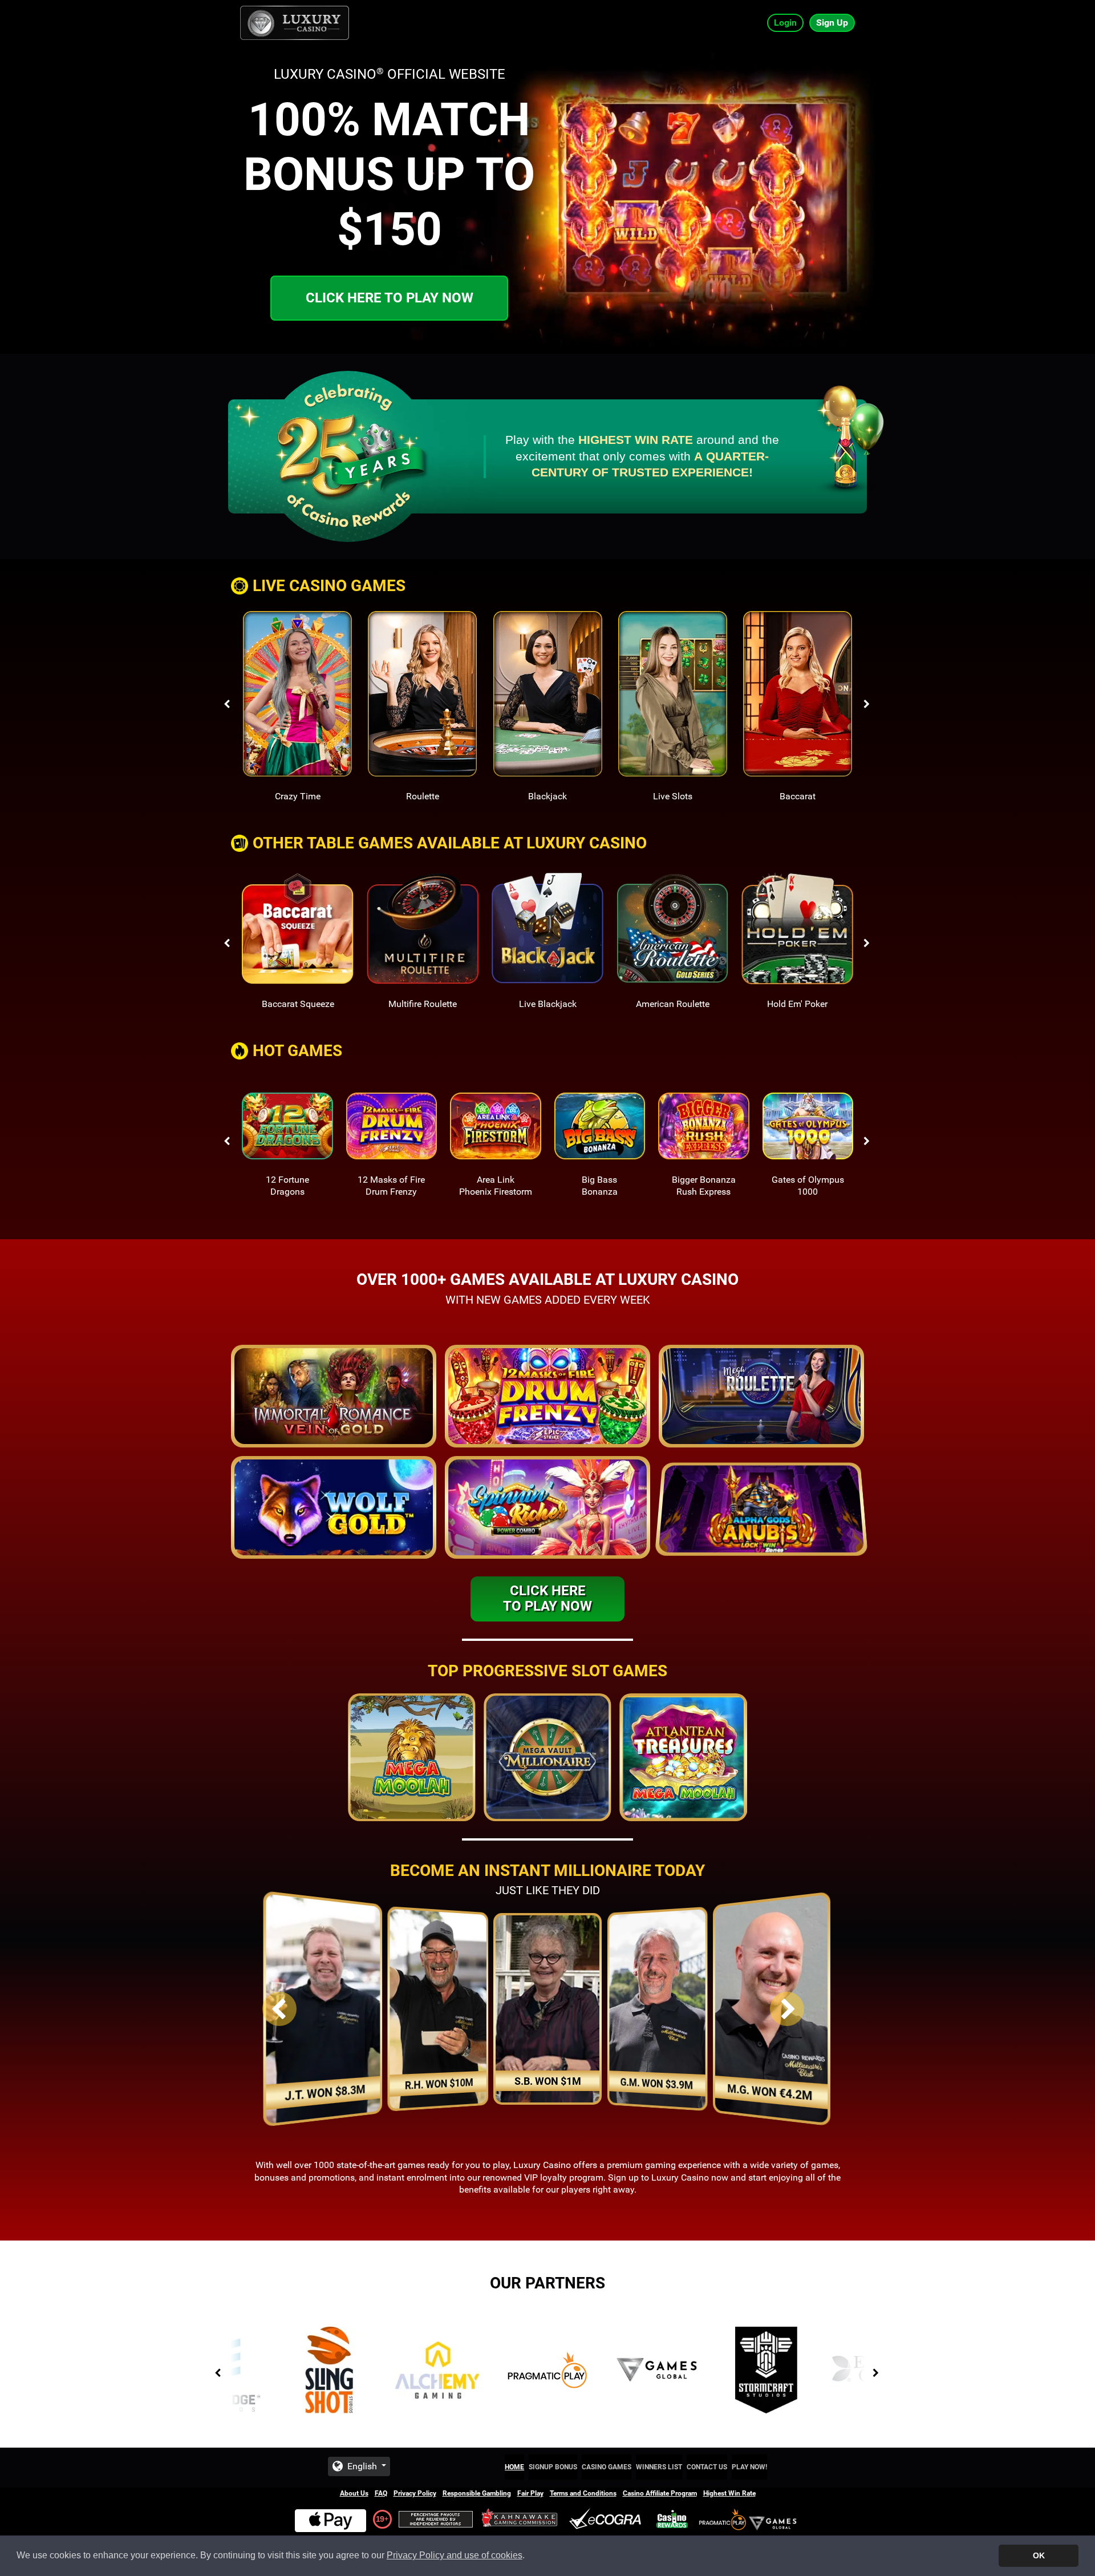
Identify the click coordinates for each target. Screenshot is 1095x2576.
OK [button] (1039, 2555)
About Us (354, 2493)
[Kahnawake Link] (521, 2519)
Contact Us (707, 2467)
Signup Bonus (553, 2467)
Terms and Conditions (583, 2493)
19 (380, 2519)
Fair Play (530, 2493)
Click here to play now (390, 298)
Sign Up (832, 23)
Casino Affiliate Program (660, 2493)
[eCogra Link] (607, 2519)
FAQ (381, 2493)
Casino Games (607, 2467)
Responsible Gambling (477, 2493)
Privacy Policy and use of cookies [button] (455, 2555)
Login (785, 23)
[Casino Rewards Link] (672, 2519)
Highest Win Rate (729, 2493)
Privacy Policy (415, 2493)
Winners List (659, 2467)
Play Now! (749, 2467)
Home (514, 2467)
